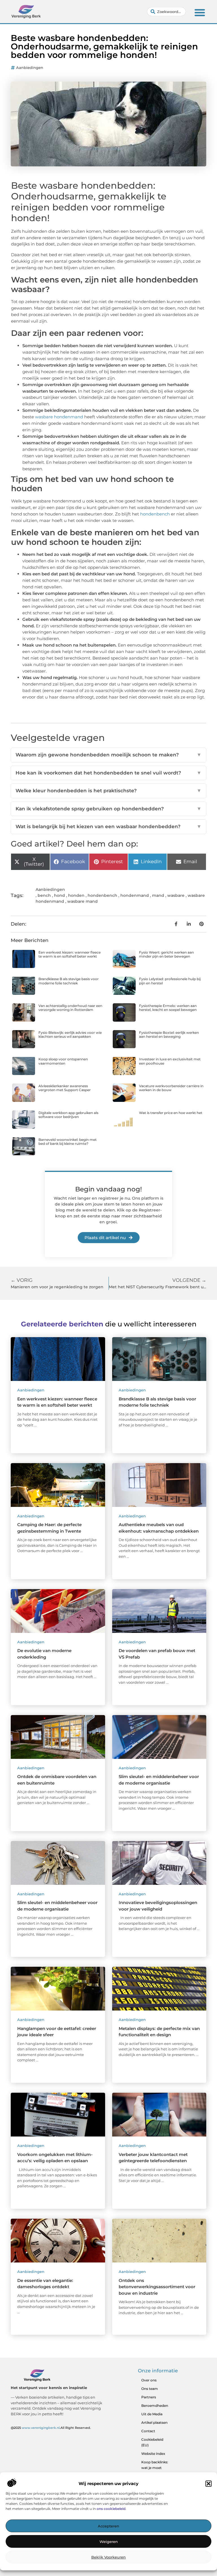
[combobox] (166, 12)
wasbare (176, 895)
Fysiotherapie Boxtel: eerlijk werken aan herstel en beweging (169, 1034)
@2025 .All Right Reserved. (51, 2428)
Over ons (149, 2380)
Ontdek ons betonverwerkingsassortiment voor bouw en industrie (157, 2287)
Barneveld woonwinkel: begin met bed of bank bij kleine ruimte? (68, 1142)
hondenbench (155, 514)
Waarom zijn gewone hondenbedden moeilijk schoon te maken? (108, 755)
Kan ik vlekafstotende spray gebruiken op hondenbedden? (108, 809)
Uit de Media (152, 2414)
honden (76, 895)
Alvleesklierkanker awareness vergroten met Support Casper (65, 1088)
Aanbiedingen (30, 68)
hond (59, 895)
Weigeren (109, 2542)
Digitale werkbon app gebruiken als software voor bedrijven (68, 1115)
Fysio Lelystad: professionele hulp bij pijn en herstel (170, 981)
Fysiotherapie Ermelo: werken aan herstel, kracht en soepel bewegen (168, 1008)
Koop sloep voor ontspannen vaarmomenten (63, 1061)
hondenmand (135, 895)
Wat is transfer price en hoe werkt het (171, 1113)
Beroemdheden (155, 2406)
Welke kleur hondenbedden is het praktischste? (108, 791)
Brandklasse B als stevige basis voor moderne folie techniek (69, 981)
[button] (209, 2484)
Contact (148, 2431)
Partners (149, 2397)
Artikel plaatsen (154, 2422)
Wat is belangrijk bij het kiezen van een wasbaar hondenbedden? (108, 826)
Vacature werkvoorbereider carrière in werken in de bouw (171, 1088)
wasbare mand (83, 901)
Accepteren (108, 2526)
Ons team (150, 2389)
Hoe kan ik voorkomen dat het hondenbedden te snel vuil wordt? (108, 773)
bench (44, 895)
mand (158, 895)
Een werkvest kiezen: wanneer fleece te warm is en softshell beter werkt (70, 954)
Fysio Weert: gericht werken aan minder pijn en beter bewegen (166, 954)
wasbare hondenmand (59, 417)
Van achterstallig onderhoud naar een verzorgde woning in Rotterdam (70, 1008)
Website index (153, 2454)
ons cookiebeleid (111, 2509)
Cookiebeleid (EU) (152, 2442)
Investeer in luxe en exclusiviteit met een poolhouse (170, 1061)
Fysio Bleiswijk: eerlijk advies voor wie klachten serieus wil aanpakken (70, 1034)
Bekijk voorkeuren (108, 2557)
